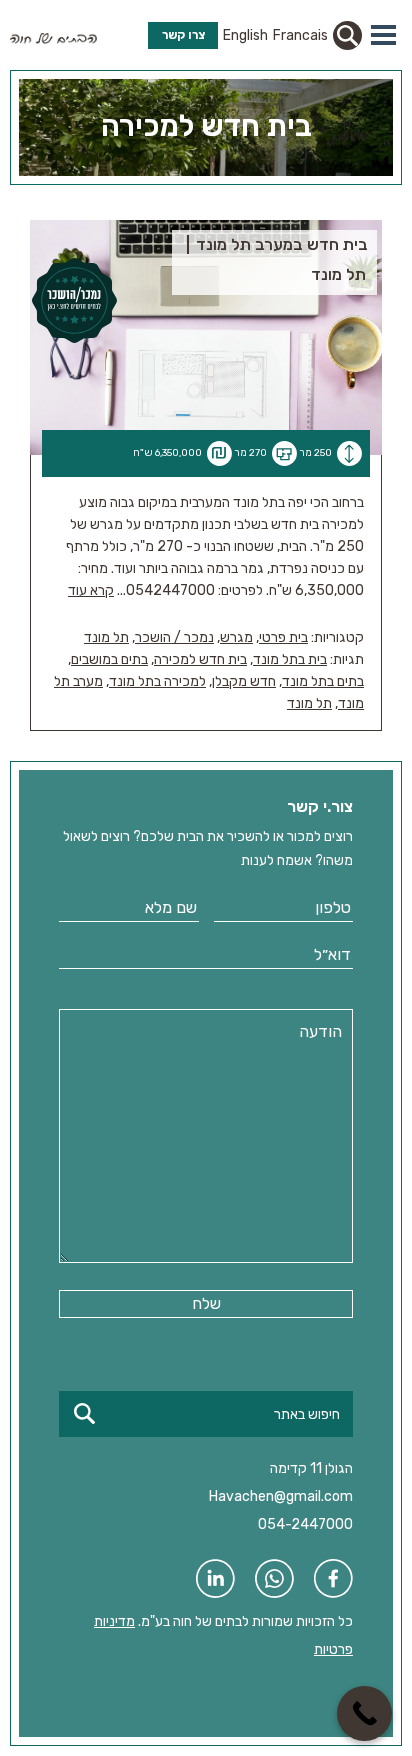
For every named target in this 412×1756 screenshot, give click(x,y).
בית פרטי (283, 637)
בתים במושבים (109, 659)
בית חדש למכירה (200, 659)
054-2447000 (305, 1524)
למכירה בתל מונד (157, 681)
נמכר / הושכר (174, 637)
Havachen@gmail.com (281, 1496)
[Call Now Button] (364, 1713)
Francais (300, 35)
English (245, 35)
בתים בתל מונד (323, 681)
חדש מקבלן (244, 681)
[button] (384, 35)
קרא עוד (91, 590)
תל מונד (106, 637)
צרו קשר (183, 35)
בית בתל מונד (290, 659)
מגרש (236, 637)
